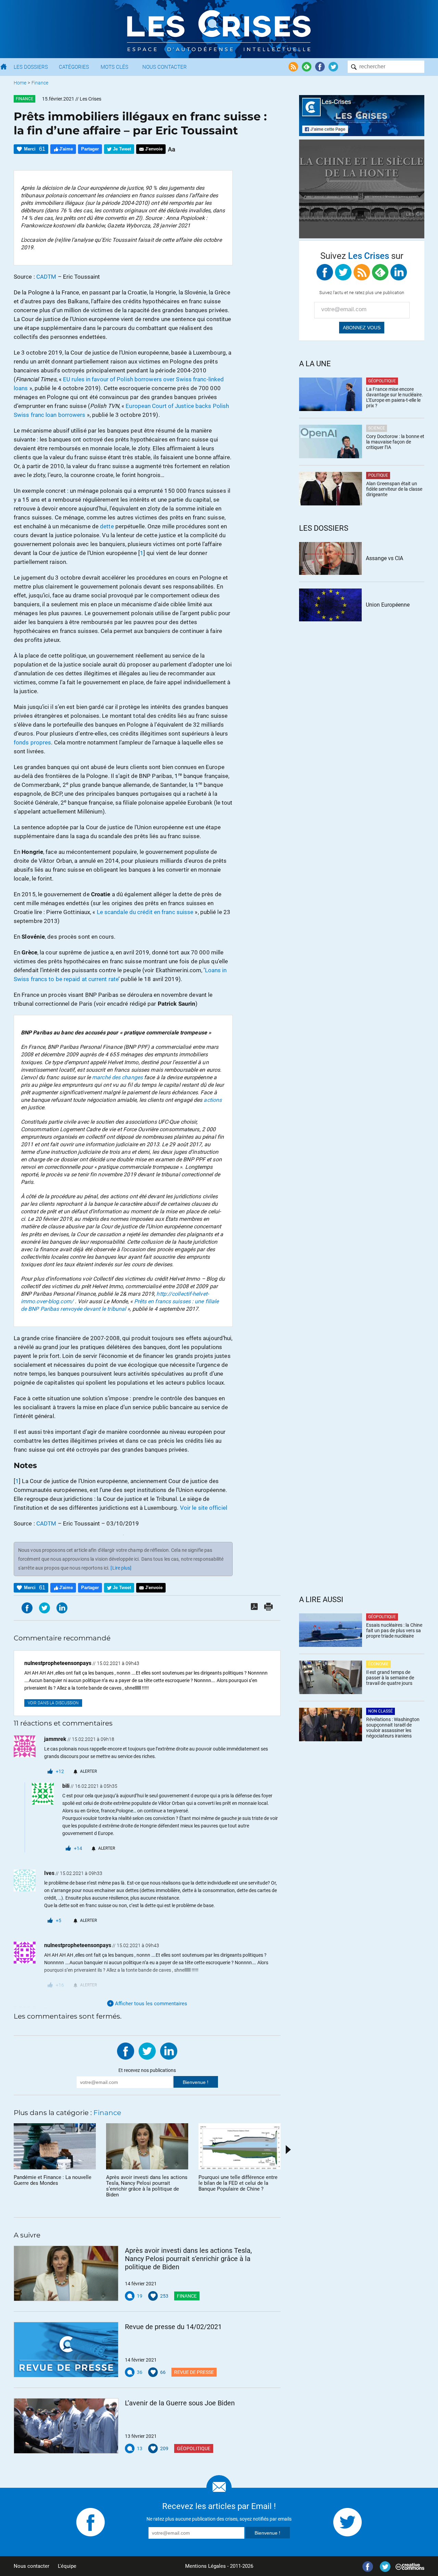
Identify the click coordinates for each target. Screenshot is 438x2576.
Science (377, 428)
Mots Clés (114, 67)
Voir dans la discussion (53, 1703)
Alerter (88, 1771)
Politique (378, 475)
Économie (378, 1664)
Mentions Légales (205, 2566)
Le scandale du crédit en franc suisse (145, 912)
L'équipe (67, 2566)
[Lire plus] (121, 1568)
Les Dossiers (31, 67)
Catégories (74, 67)
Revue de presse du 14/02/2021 (173, 2327)
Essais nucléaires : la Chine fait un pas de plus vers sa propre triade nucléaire (394, 1630)
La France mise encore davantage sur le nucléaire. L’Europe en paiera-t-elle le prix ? (395, 397)
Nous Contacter (165, 67)
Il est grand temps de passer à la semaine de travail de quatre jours (390, 1678)
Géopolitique (194, 2448)
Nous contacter (31, 2566)
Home (20, 83)
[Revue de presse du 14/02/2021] (66, 2350)
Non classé (381, 1711)
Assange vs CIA (384, 558)
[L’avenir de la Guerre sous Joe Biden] (66, 2426)
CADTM (46, 277)
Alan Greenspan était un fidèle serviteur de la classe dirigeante (394, 489)
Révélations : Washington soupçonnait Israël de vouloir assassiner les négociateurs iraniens (393, 1728)
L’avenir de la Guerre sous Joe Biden (180, 2403)
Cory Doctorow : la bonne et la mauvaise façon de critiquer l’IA (395, 442)
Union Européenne (388, 605)
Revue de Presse (194, 2372)
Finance (40, 83)
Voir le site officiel (204, 1508)
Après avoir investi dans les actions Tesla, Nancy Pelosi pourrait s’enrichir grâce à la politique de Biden (188, 2259)
